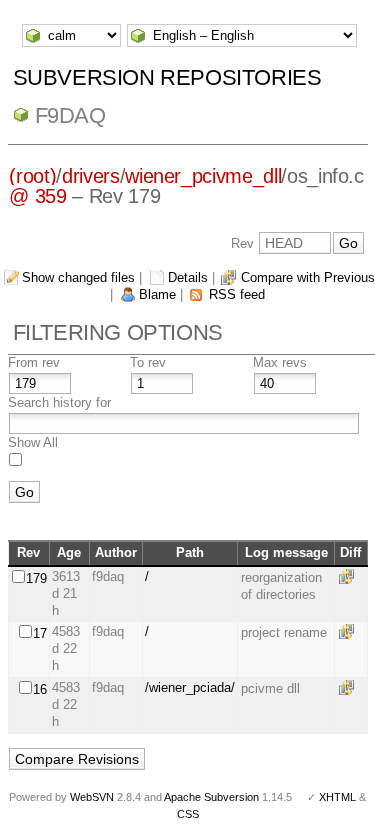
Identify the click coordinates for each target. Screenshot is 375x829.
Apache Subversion (211, 797)
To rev (148, 362)
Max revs (280, 362)
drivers (91, 176)
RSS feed (237, 294)
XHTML (337, 797)
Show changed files (78, 277)
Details (188, 277)
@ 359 (37, 196)
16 (40, 689)
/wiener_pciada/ (190, 687)
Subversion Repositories (167, 77)
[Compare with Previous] (350, 576)
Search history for (59, 402)
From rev (34, 362)
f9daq (70, 115)
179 (36, 578)
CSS (188, 814)
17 (40, 633)
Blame (157, 294)
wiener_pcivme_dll (203, 176)
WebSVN (92, 797)
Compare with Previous (308, 277)
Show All (33, 442)
